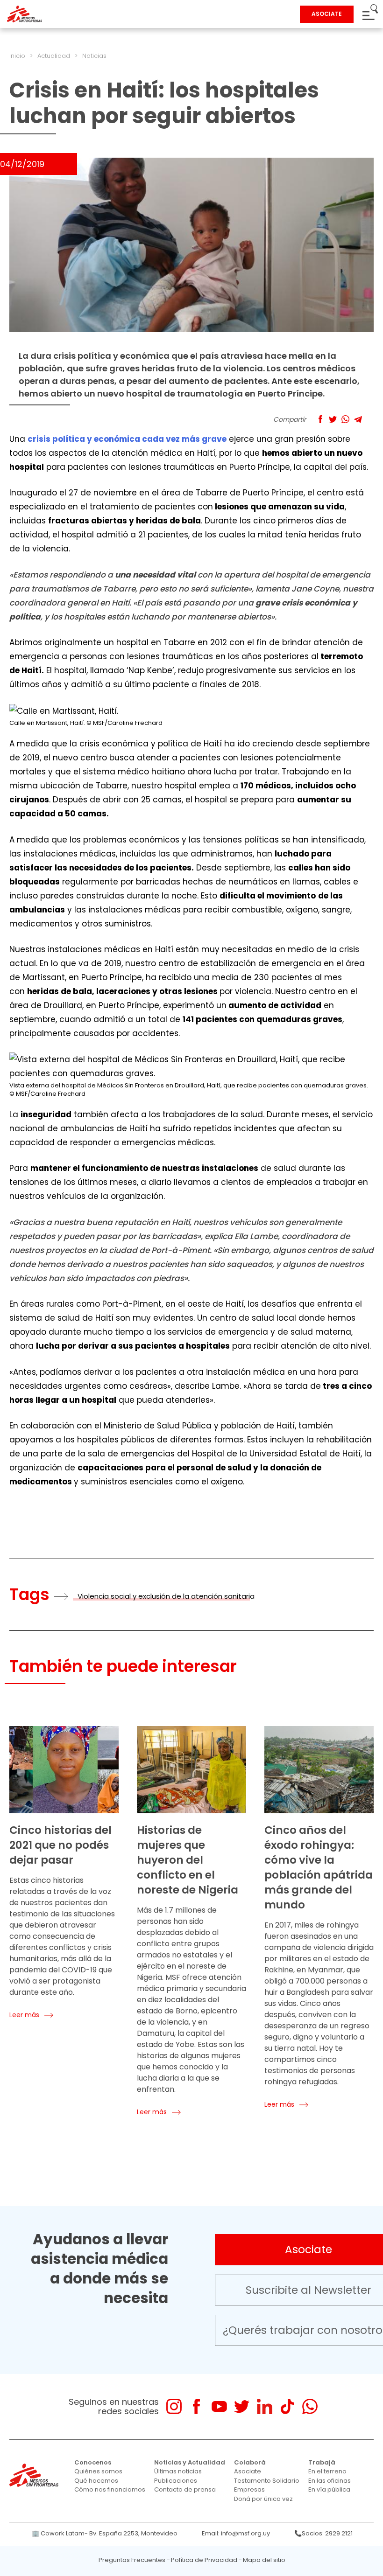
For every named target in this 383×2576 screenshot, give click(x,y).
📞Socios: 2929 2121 (323, 2533)
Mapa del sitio (264, 2560)
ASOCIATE (327, 14)
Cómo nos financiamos (110, 2489)
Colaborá (250, 2462)
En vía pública (329, 2489)
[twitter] (242, 2406)
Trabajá (322, 2462)
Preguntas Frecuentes (132, 2560)
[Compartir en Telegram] (358, 419)
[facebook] (196, 2406)
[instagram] (174, 2406)
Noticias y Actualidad (190, 2462)
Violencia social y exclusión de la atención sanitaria (166, 1596)
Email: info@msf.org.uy (236, 2533)
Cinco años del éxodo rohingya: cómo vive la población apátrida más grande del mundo (319, 1867)
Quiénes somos (98, 2471)
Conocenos (93, 2462)
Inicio (17, 56)
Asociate (248, 2471)
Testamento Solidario (267, 2481)
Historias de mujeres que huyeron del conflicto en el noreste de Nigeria (188, 1860)
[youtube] (219, 2406)
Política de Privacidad (204, 2560)
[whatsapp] (310, 2406)
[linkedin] (265, 2406)
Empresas (249, 2489)
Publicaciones (176, 2481)
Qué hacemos (96, 2481)
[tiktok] (287, 2406)
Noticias (94, 56)
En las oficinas (330, 2481)
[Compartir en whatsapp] (345, 419)
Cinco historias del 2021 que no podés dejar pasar (60, 1845)
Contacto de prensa (185, 2489)
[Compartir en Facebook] (320, 419)
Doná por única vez (263, 2499)
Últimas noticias (178, 2471)
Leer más (24, 2015)
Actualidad (54, 56)
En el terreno (327, 2471)
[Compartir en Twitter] (333, 419)
